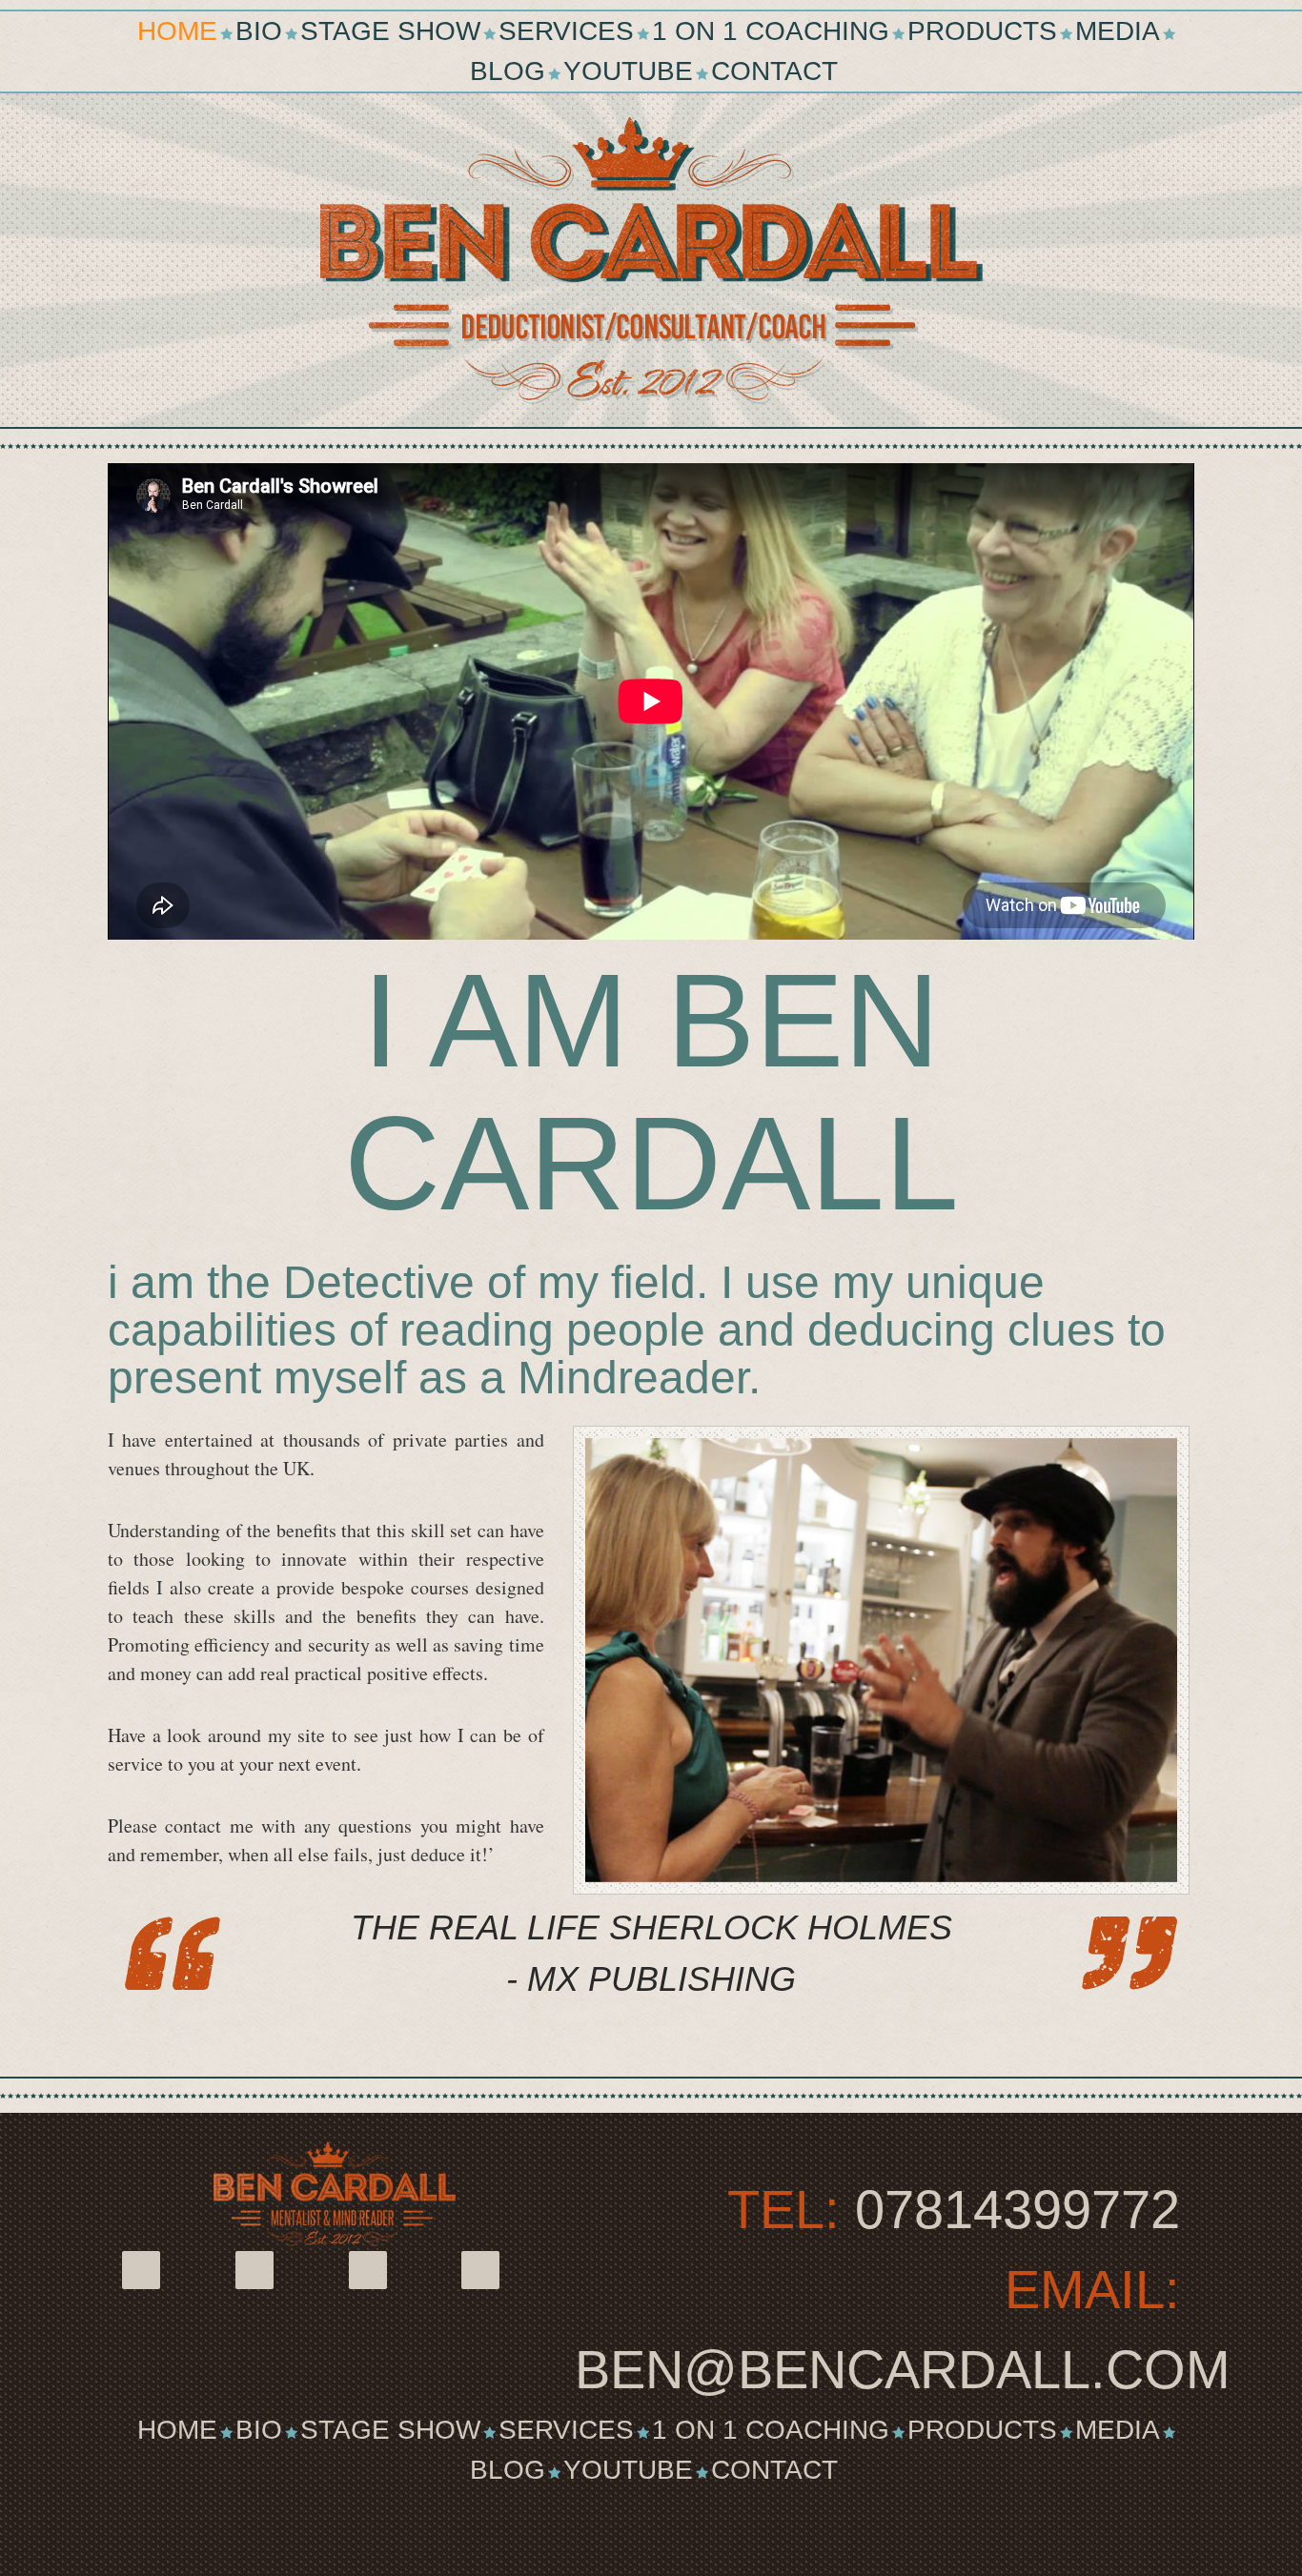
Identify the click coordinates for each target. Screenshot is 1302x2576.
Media (1118, 31)
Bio (259, 31)
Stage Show (390, 31)
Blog (508, 71)
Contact (774, 71)
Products (982, 31)
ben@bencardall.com (903, 2370)
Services (566, 31)
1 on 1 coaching (771, 31)
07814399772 (1017, 2210)
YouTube (628, 71)
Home (177, 31)
